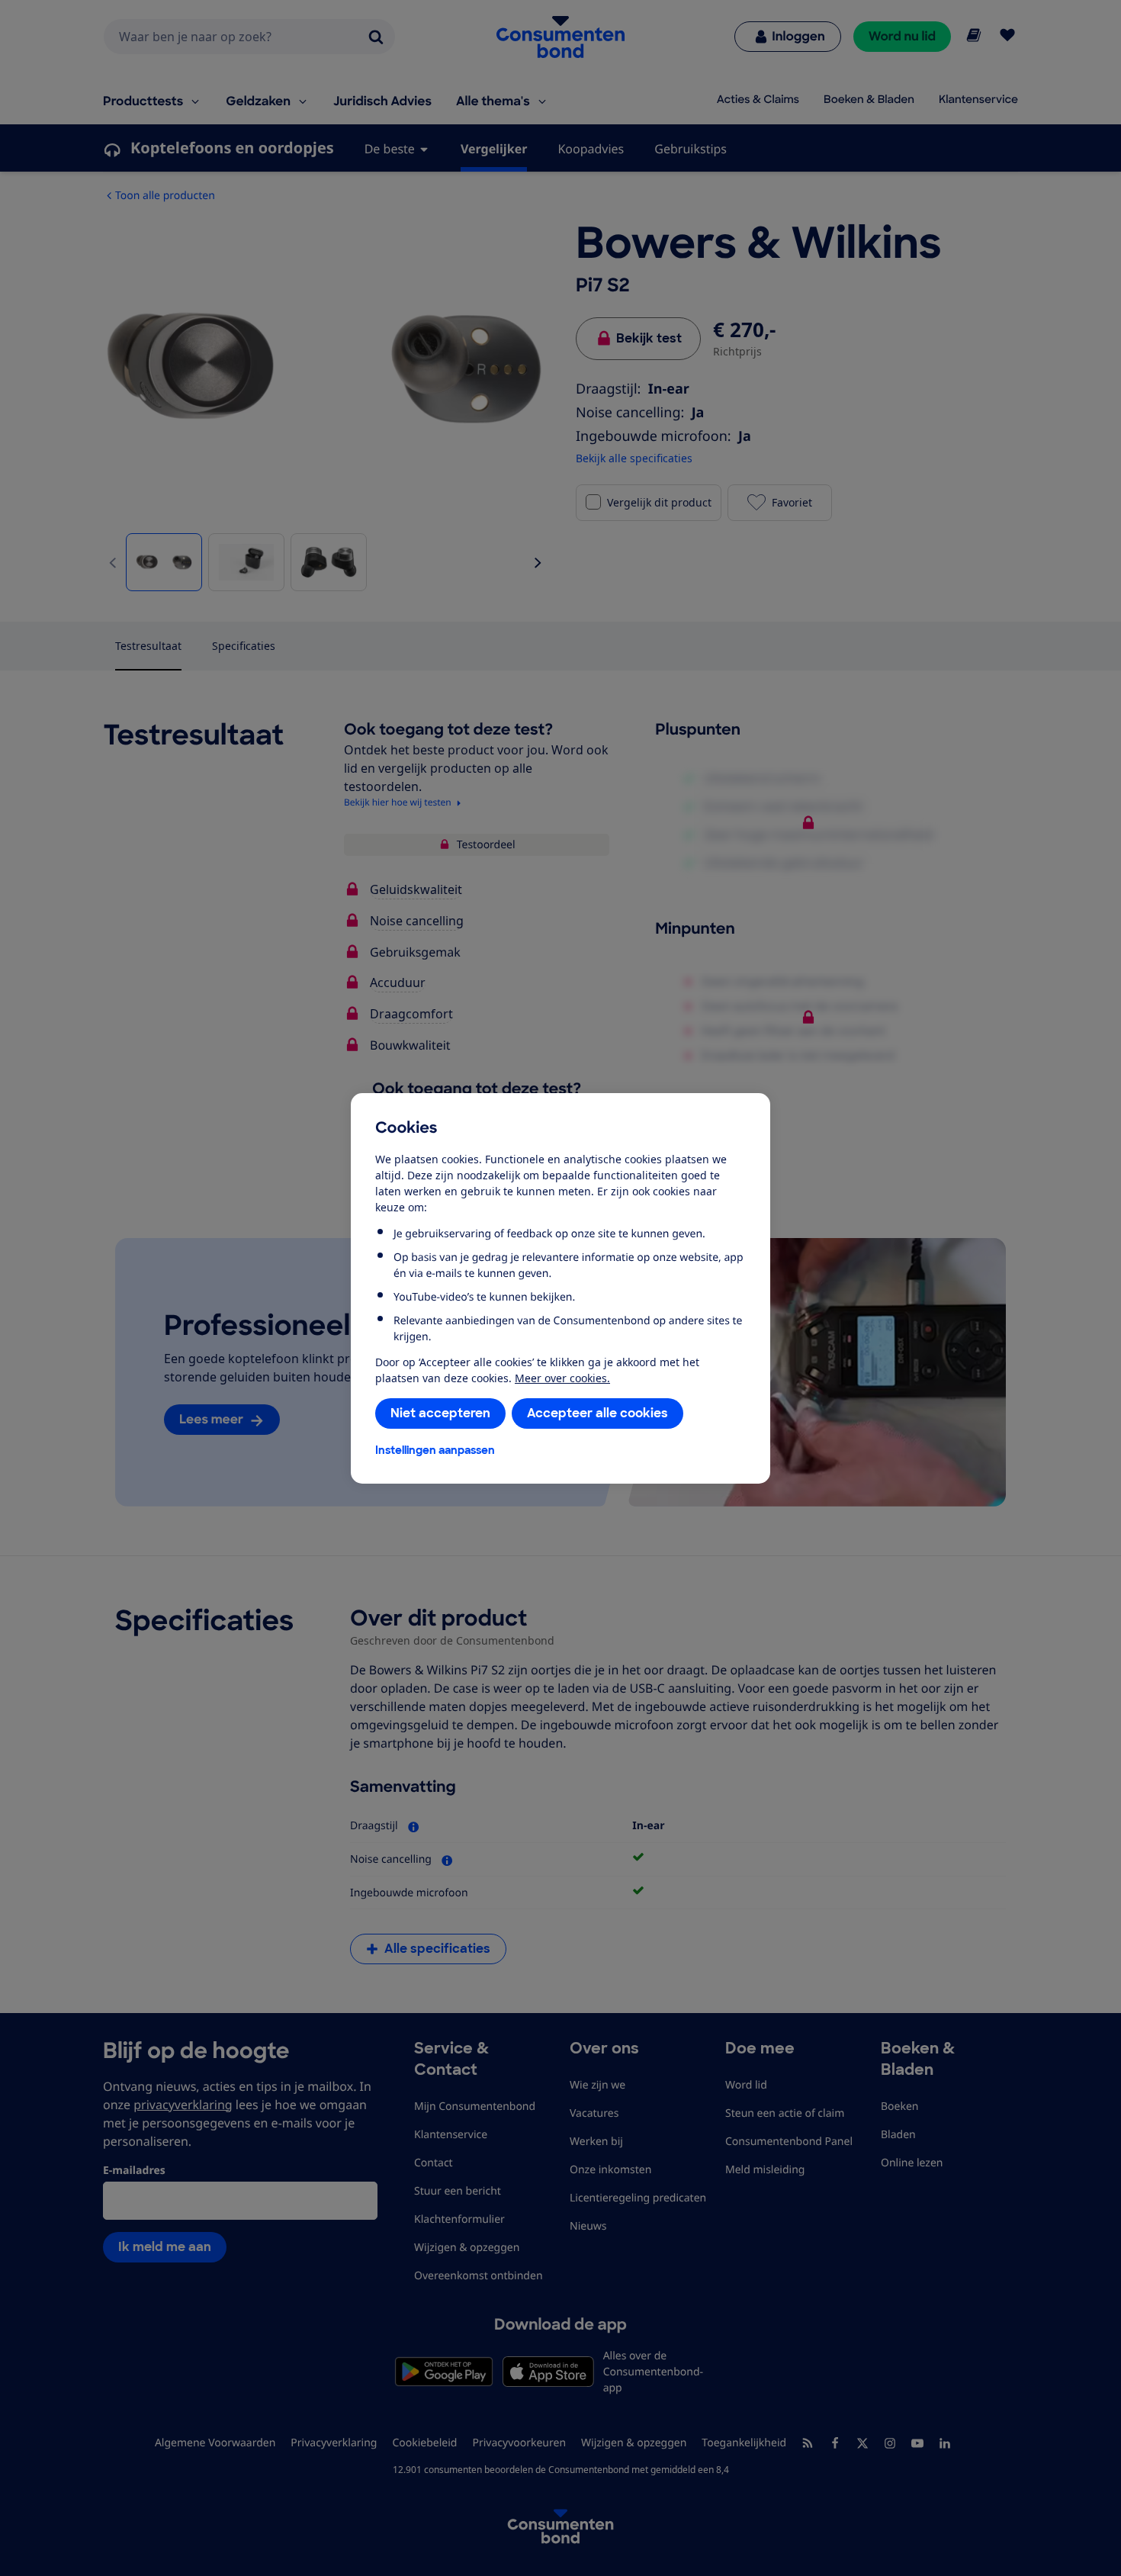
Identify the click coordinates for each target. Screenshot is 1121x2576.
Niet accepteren (440, 1413)
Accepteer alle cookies (597, 1413)
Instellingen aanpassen (435, 1450)
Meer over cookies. (562, 1378)
